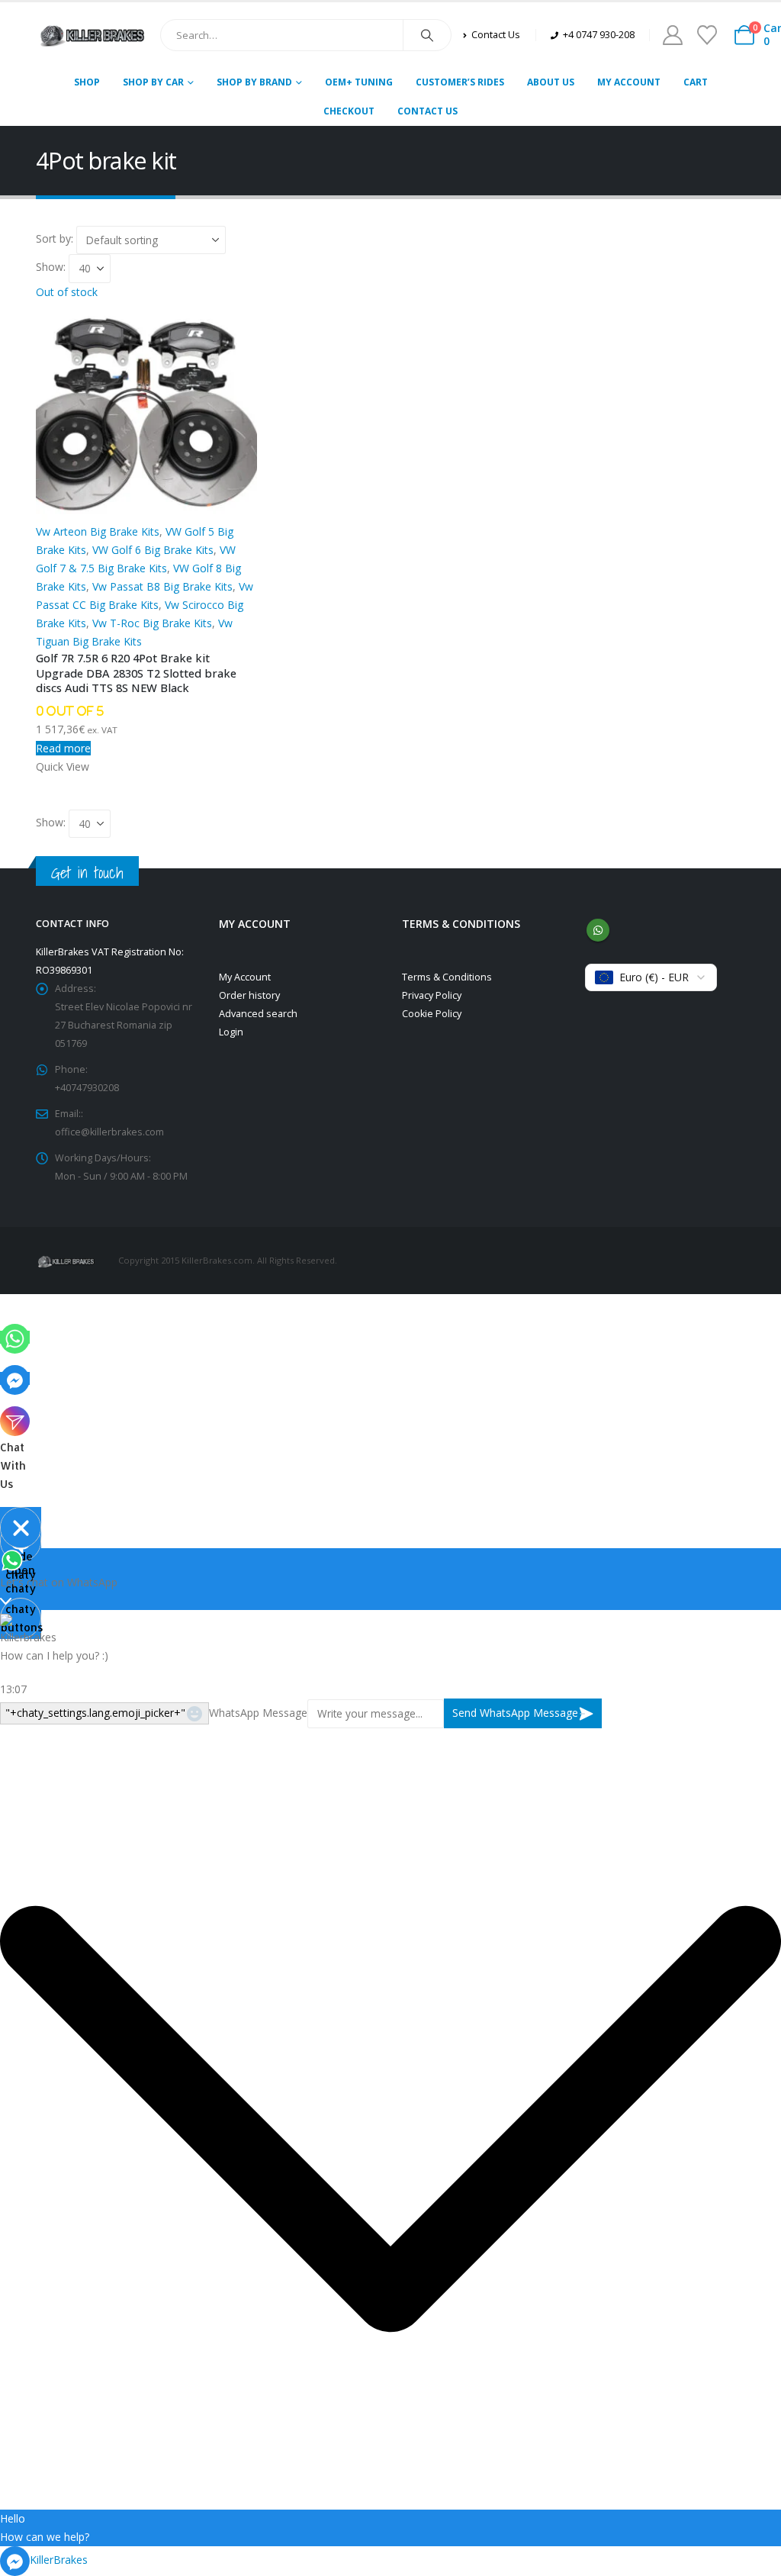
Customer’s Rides (460, 82)
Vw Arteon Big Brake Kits (98, 531)
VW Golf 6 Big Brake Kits (153, 550)
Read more (63, 748)
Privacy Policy (432, 995)
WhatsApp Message (258, 1713)
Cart (696, 82)
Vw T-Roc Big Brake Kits (152, 623)
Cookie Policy (432, 1014)
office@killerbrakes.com (109, 1132)
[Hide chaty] (21, 1528)
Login (231, 1032)
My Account (629, 82)
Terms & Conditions (447, 977)
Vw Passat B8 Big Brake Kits (162, 586)
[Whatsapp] (15, 1337)
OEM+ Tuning (359, 82)
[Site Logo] (92, 35)
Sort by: (56, 238)
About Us (551, 82)
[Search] (427, 35)
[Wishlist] (707, 35)
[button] (390, 2119)
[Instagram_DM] (15, 1420)
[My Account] (672, 35)
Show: (52, 267)
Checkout (349, 111)
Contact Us (427, 111)
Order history (249, 995)
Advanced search (258, 1014)
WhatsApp (598, 930)
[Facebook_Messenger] (15, 1378)
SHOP (87, 82)
